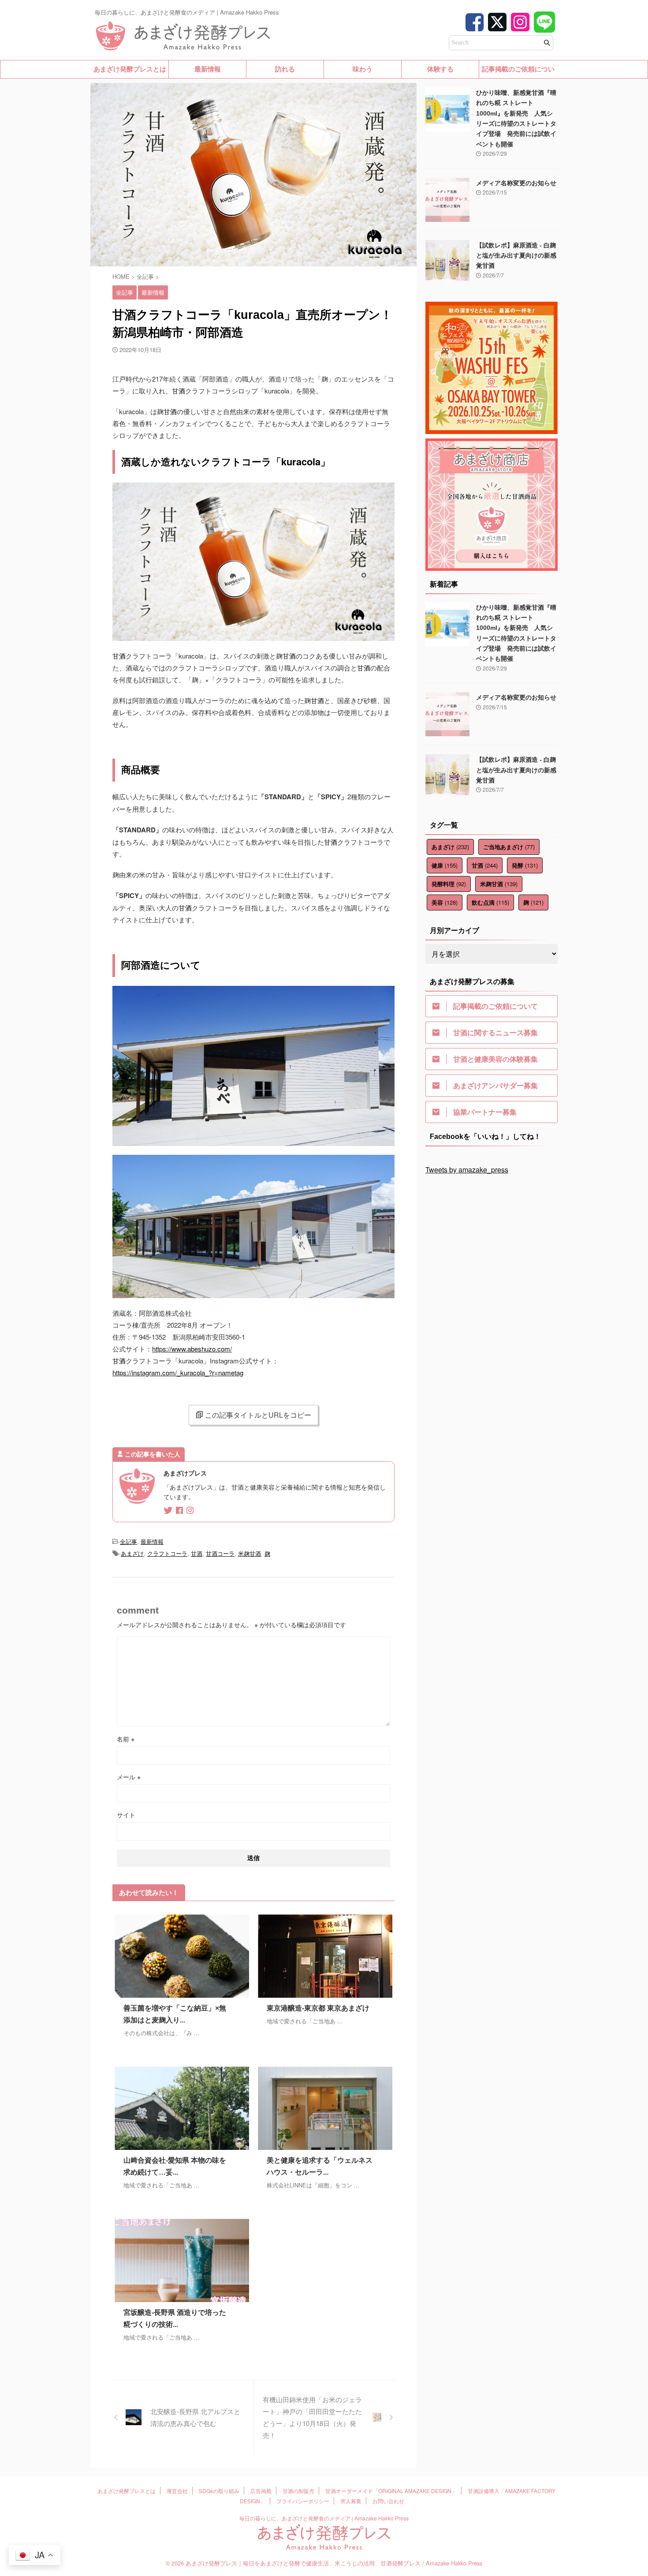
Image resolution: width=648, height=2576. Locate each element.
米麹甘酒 (250, 1553)
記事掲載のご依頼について (518, 72)
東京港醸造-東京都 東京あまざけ (318, 2008)
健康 (445, 865)
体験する (440, 69)
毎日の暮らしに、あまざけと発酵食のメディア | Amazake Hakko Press (324, 2518)
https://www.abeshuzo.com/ (192, 1349)
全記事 (128, 1541)
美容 (445, 902)
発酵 (525, 865)
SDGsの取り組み (219, 2491)
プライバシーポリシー (303, 2501)
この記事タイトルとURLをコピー (258, 1415)
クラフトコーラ (167, 1553)
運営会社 (177, 2491)
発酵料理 (449, 884)
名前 (126, 1739)
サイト (126, 1815)
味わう (363, 69)
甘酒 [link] (179, 391)
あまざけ (132, 1553)
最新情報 (208, 69)
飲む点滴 (490, 902)
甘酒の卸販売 (298, 2491)
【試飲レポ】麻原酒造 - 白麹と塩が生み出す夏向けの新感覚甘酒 (516, 256)
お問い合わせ (388, 2501)
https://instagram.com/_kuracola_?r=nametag (178, 1372)
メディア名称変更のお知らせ (516, 183)
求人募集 (351, 2501)
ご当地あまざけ (509, 847)
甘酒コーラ (220, 1553)
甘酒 (197, 1553)
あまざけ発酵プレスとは (130, 69)
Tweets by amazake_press (467, 1170)
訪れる (285, 69)
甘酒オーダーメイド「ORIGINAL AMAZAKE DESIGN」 (391, 2491)
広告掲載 (261, 2491)
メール (129, 1777)
